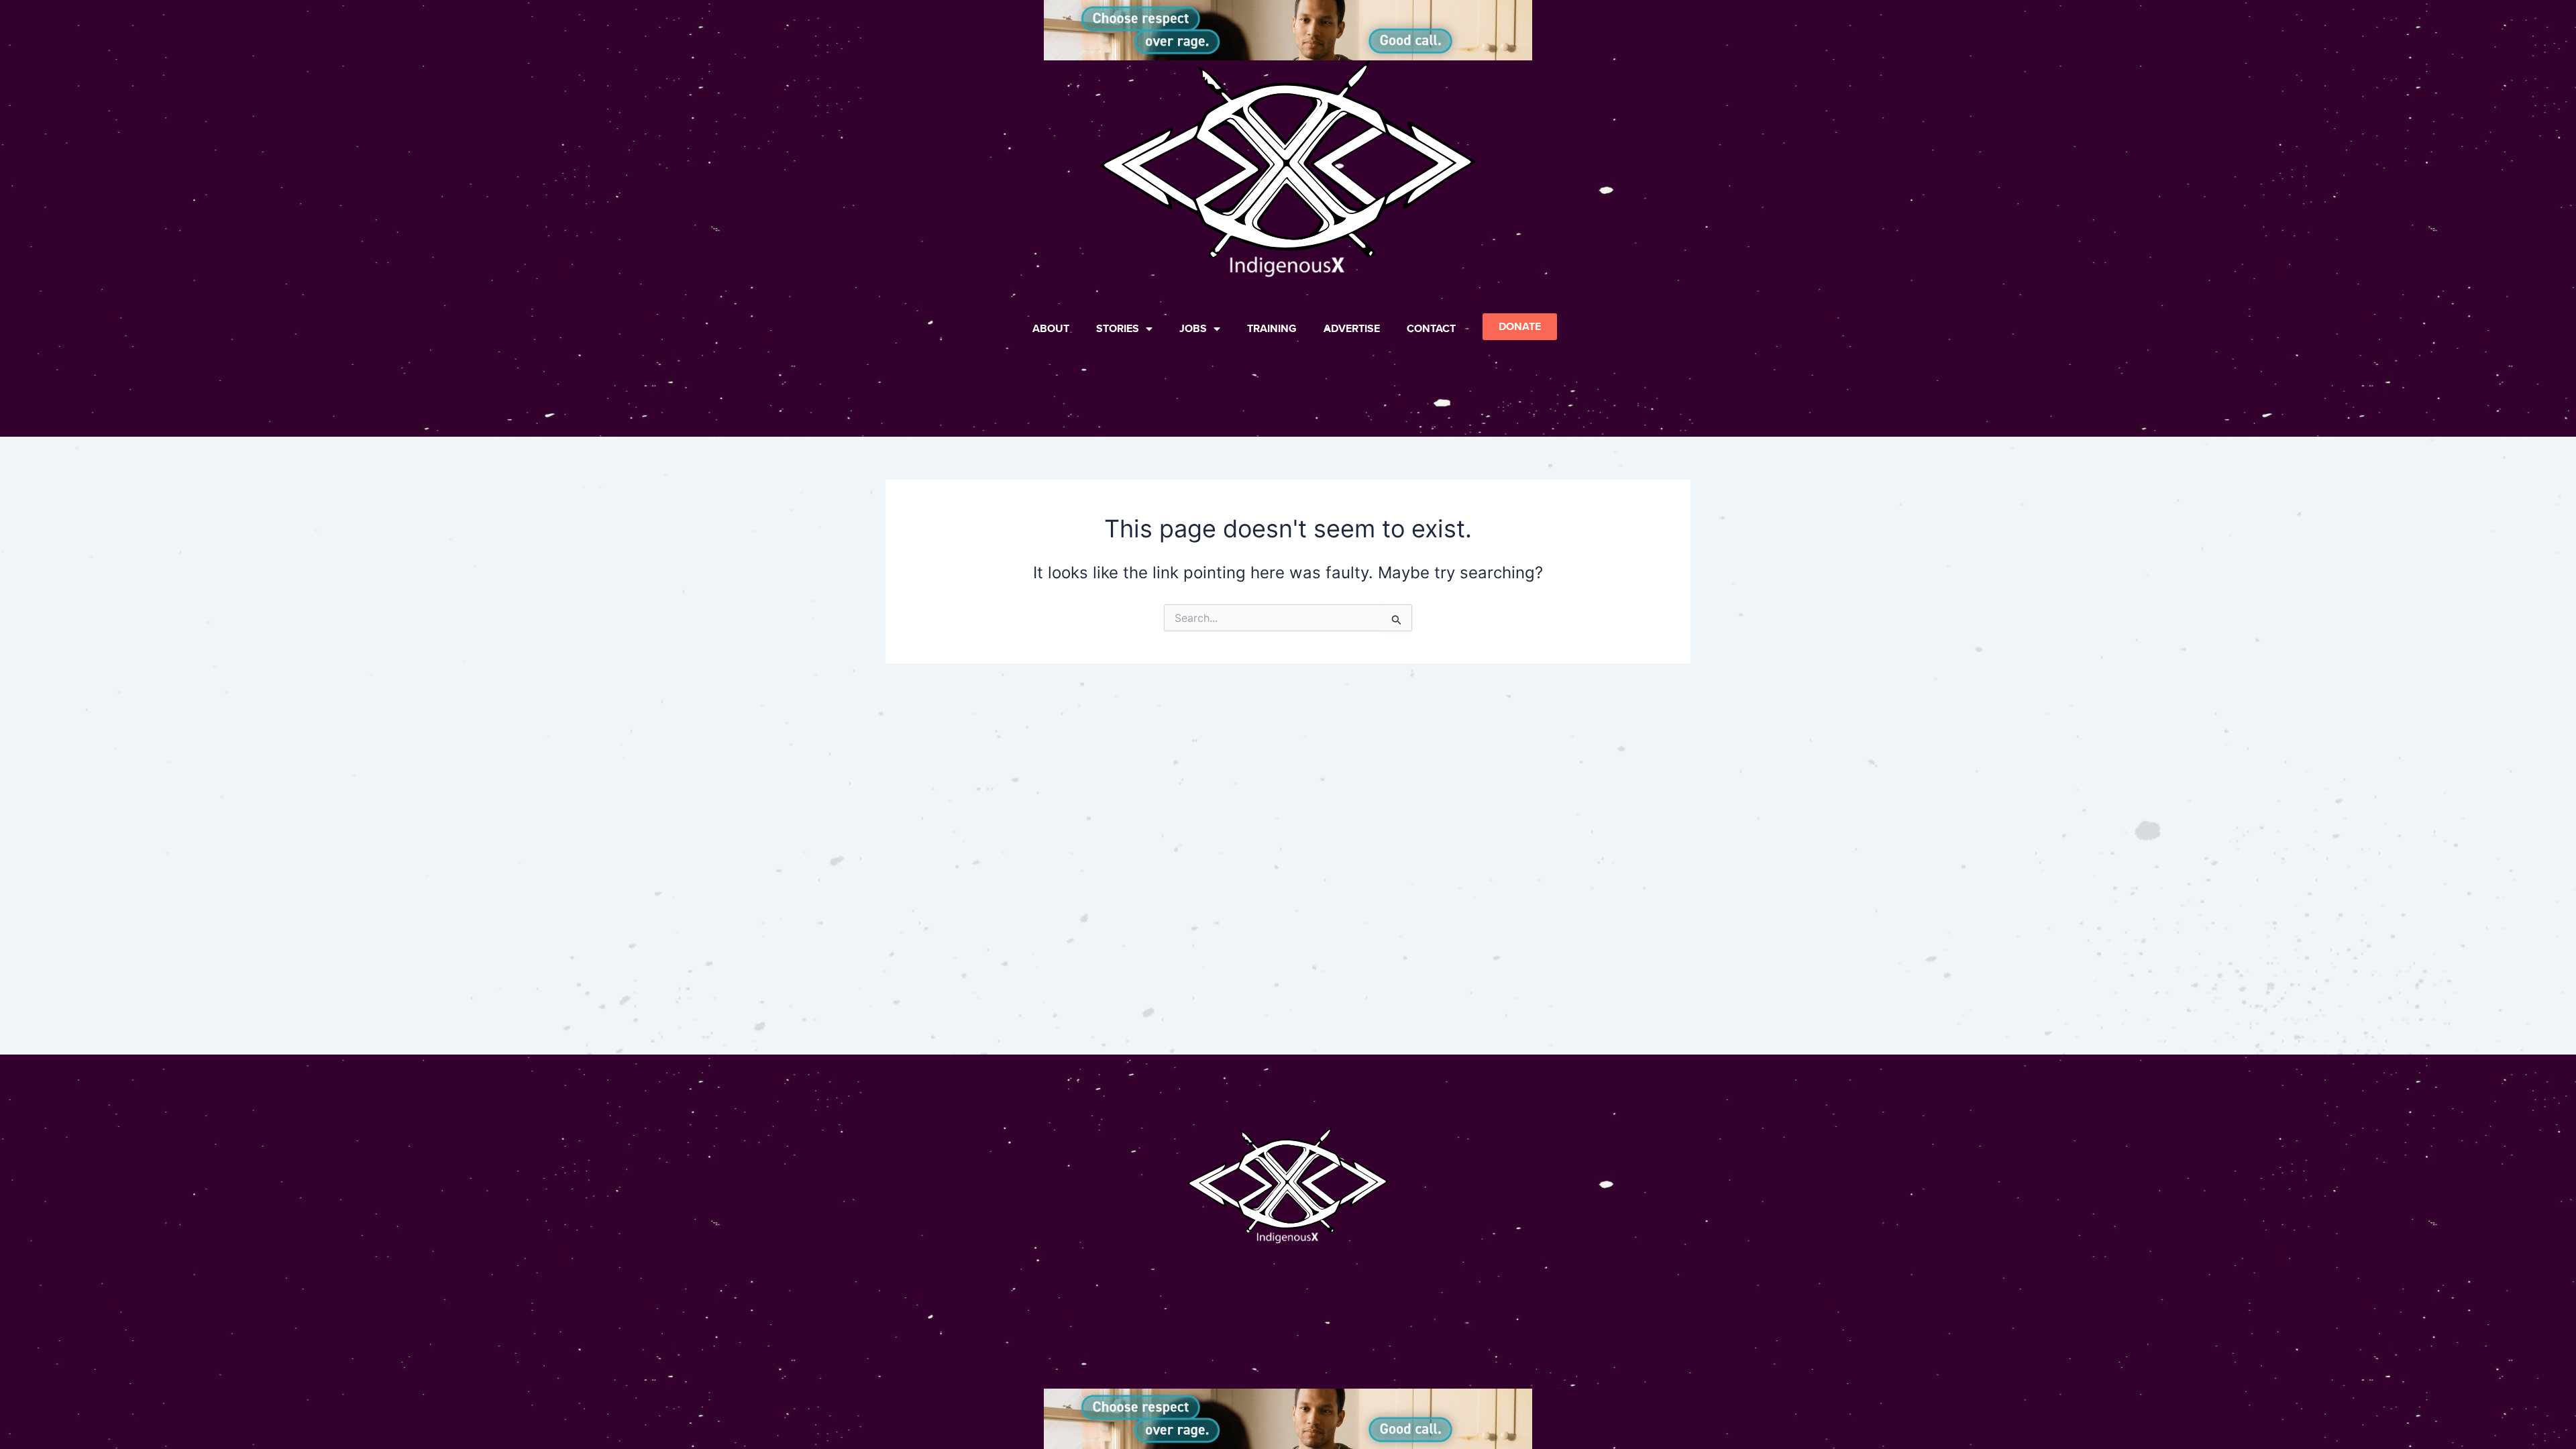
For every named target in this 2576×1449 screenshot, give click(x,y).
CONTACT (1431, 328)
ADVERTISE (1352, 328)
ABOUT (1051, 328)
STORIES (1118, 328)
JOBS (1193, 328)
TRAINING (1272, 328)
